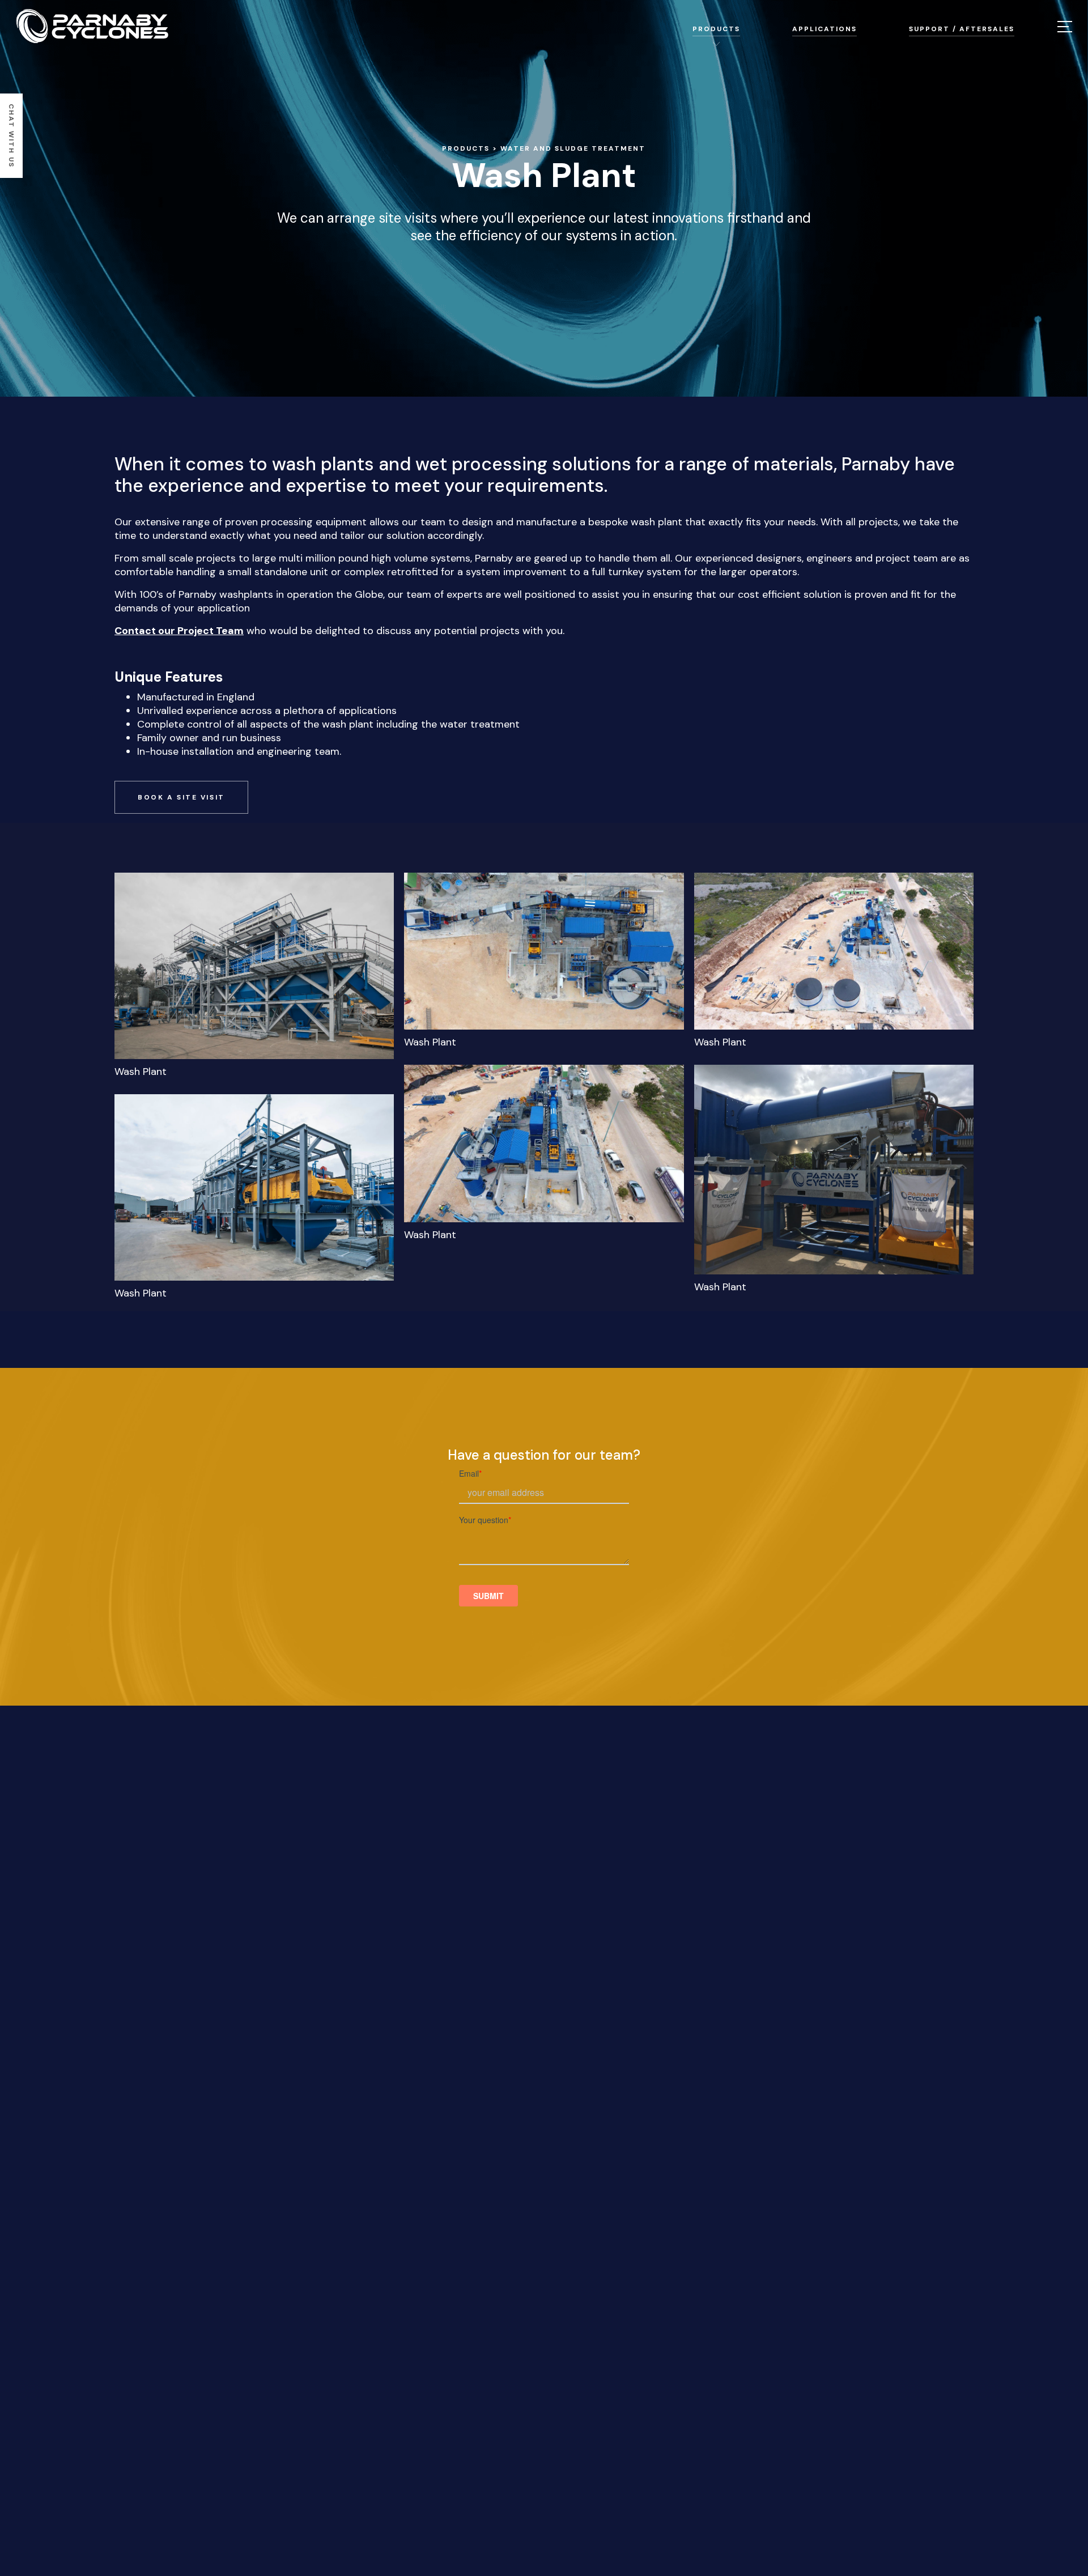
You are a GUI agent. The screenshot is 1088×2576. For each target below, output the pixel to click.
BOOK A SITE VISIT (181, 797)
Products (466, 148)
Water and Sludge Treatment (573, 148)
